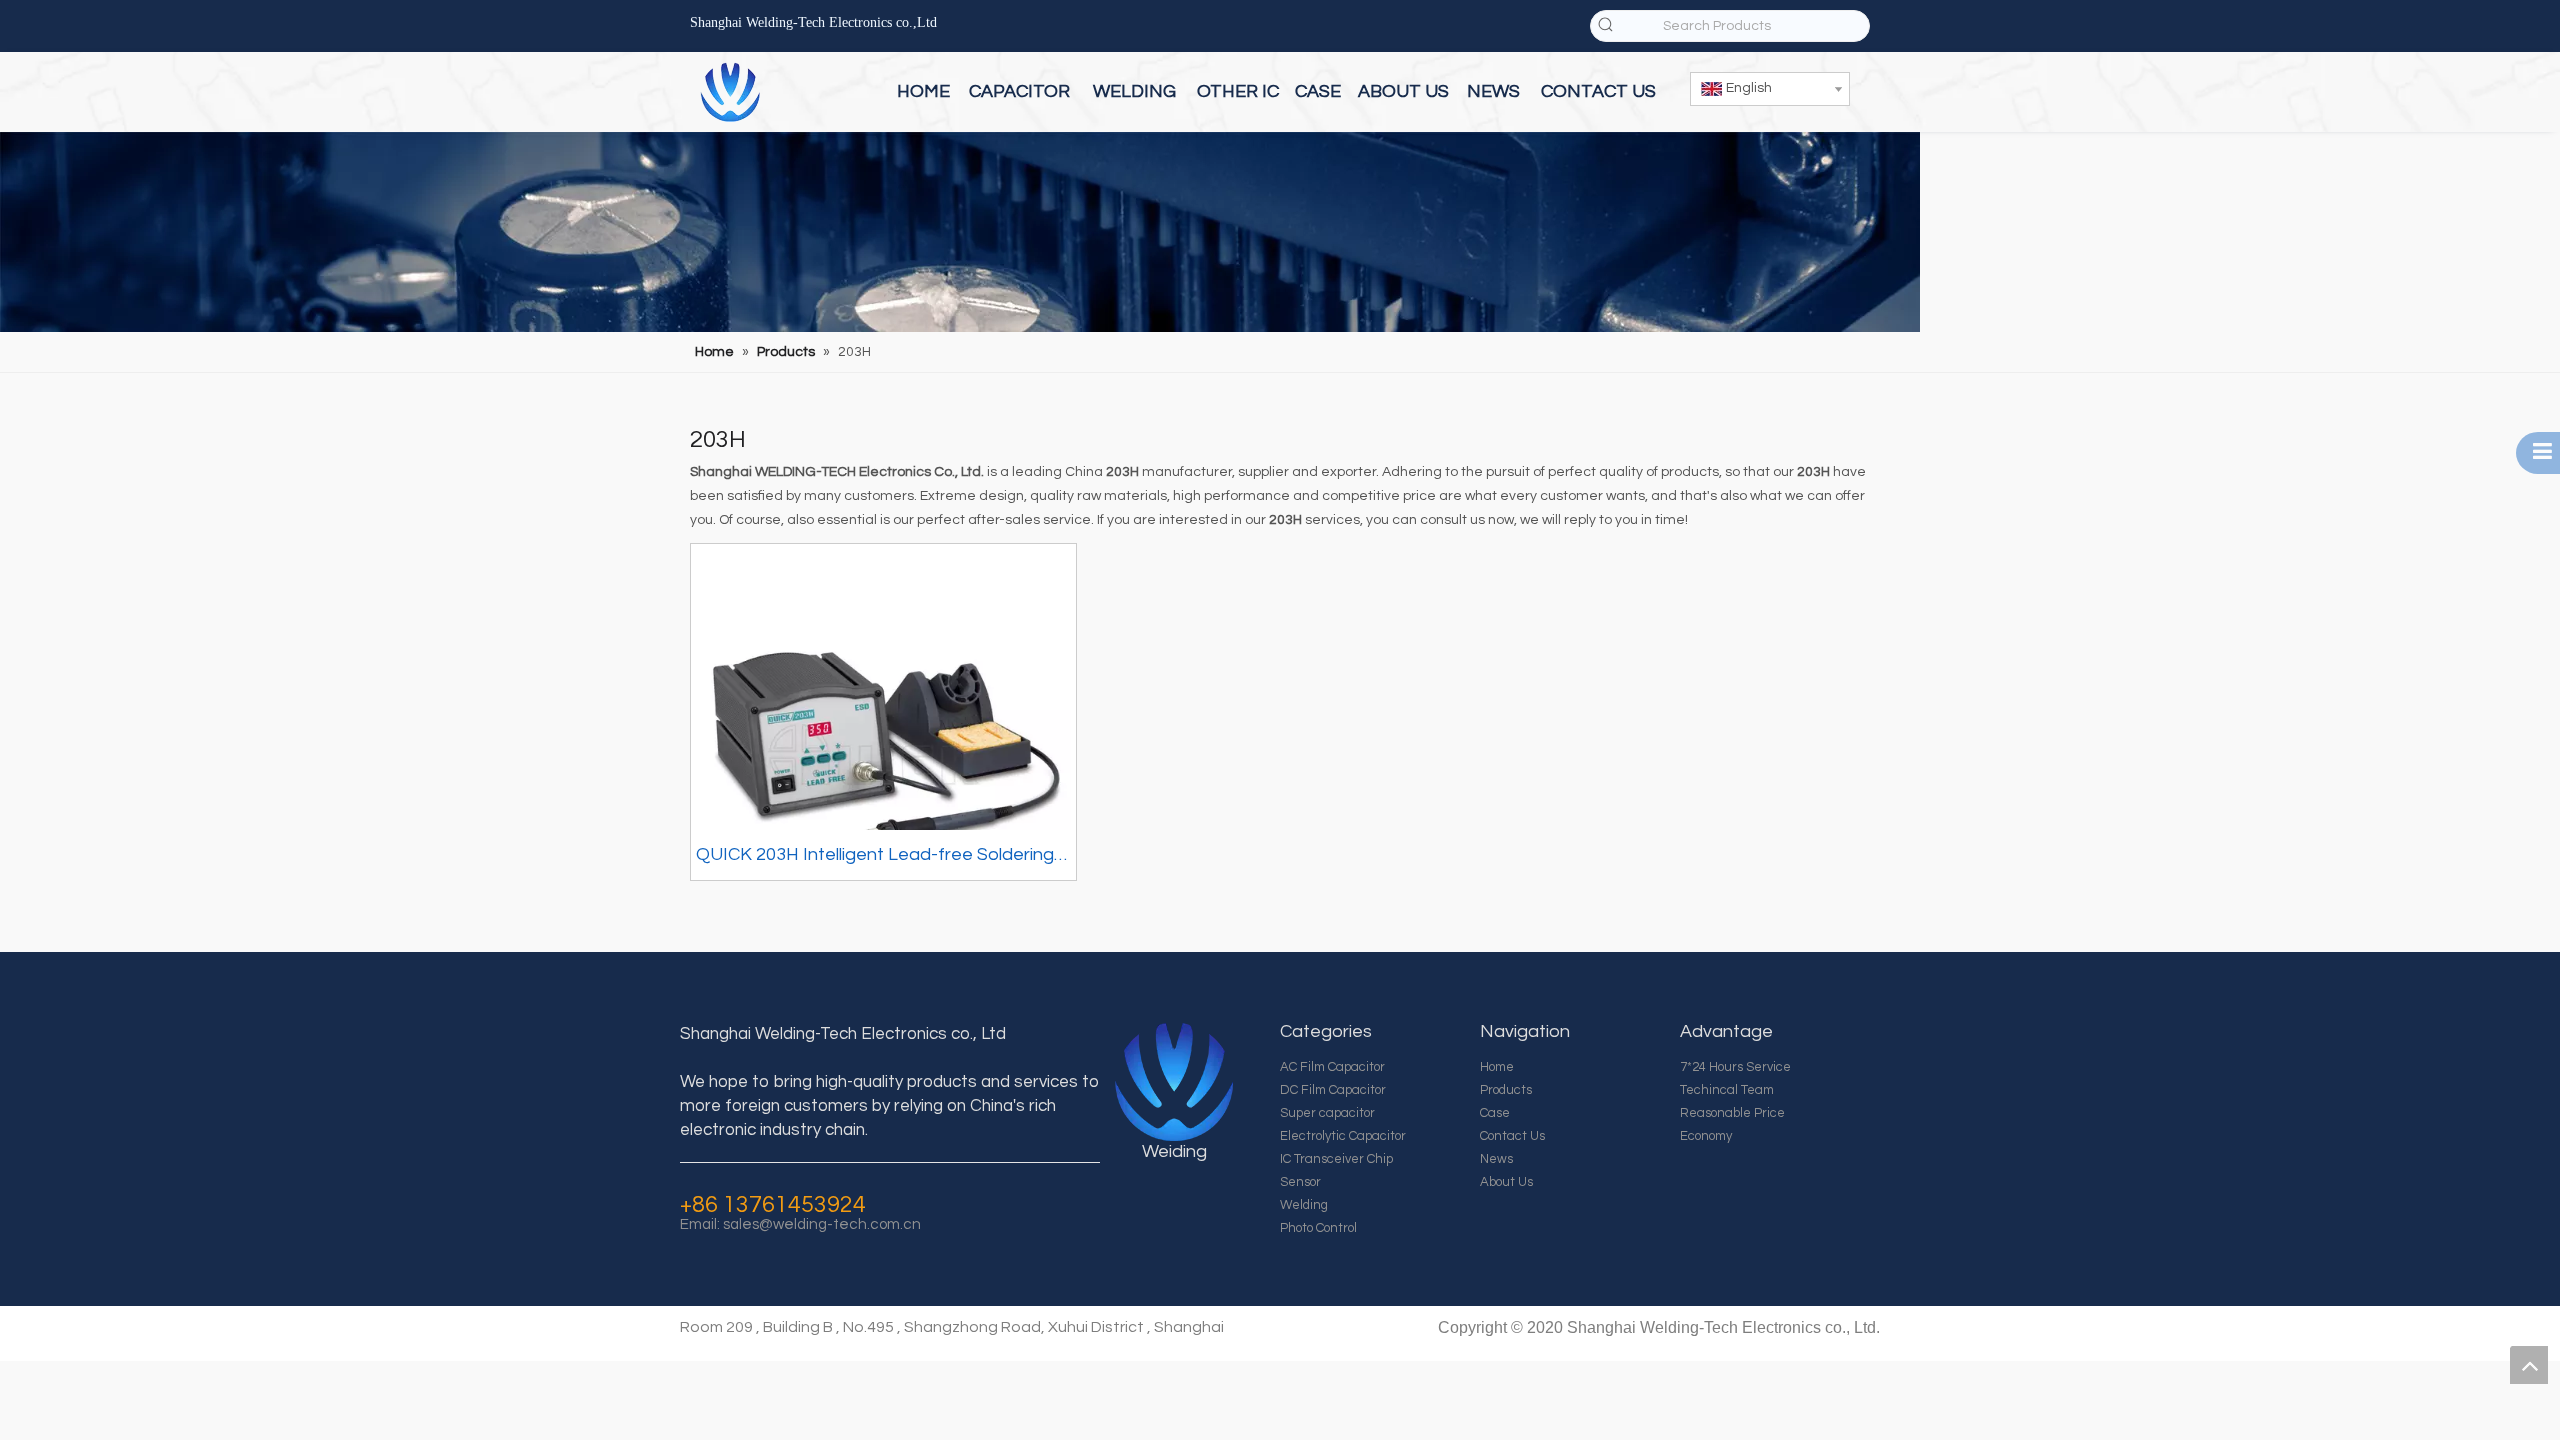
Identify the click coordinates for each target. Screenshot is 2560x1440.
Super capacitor (1327, 1113)
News (1496, 1159)
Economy (1706, 1136)
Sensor (1300, 1182)
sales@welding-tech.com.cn (822, 1224)
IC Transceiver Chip (1336, 1159)
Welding (1304, 1205)
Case (1495, 1113)
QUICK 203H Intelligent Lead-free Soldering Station (875, 858)
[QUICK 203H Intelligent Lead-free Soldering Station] (883, 734)
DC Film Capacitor (1333, 1090)
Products (1506, 1090)
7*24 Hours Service (1735, 1067)
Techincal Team (1727, 1090)
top (2529, 1365)
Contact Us (1512, 1136)
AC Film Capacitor (1332, 1067)
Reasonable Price (1732, 1113)
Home (1497, 1067)
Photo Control (1318, 1228)
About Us (1506, 1182)
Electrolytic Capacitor (1343, 1136)
